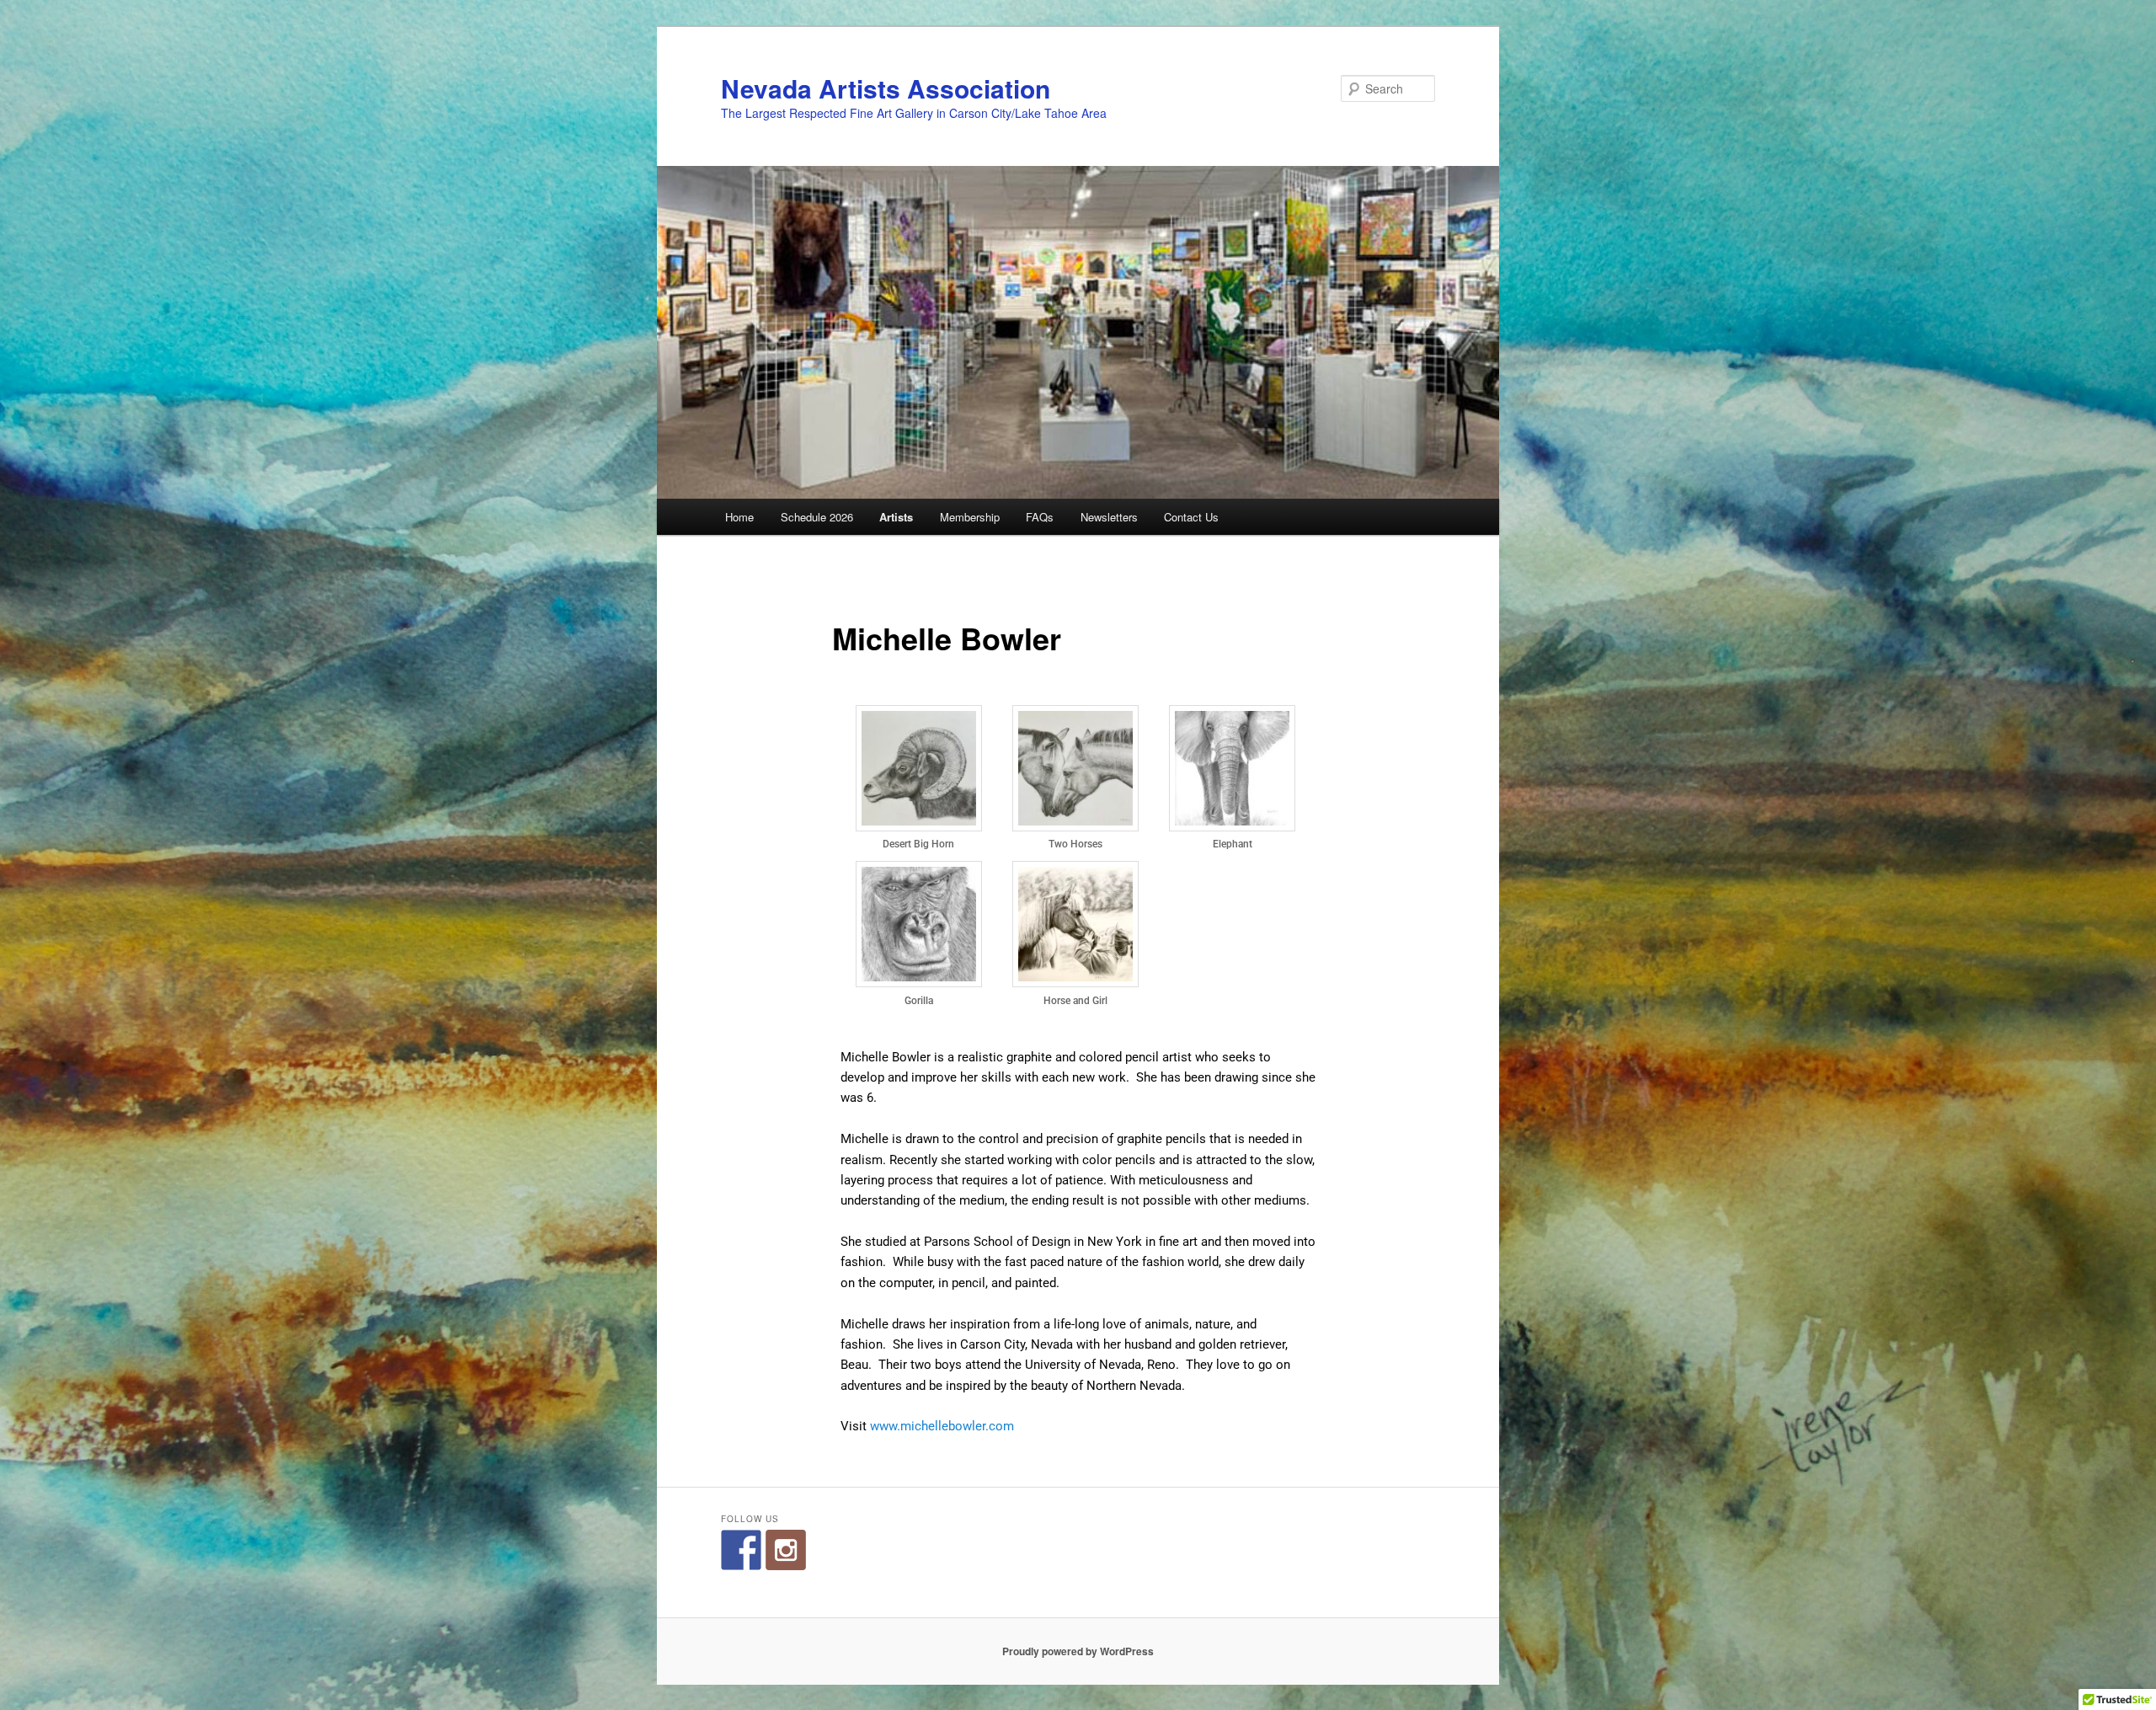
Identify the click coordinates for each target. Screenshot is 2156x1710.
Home (739, 517)
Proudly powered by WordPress (1078, 1651)
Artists (896, 517)
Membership (970, 517)
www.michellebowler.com (942, 1426)
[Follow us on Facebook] (741, 1550)
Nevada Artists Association (886, 88)
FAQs (1040, 517)
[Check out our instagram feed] (786, 1550)
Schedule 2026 (817, 517)
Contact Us (1191, 517)
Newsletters (1109, 517)
